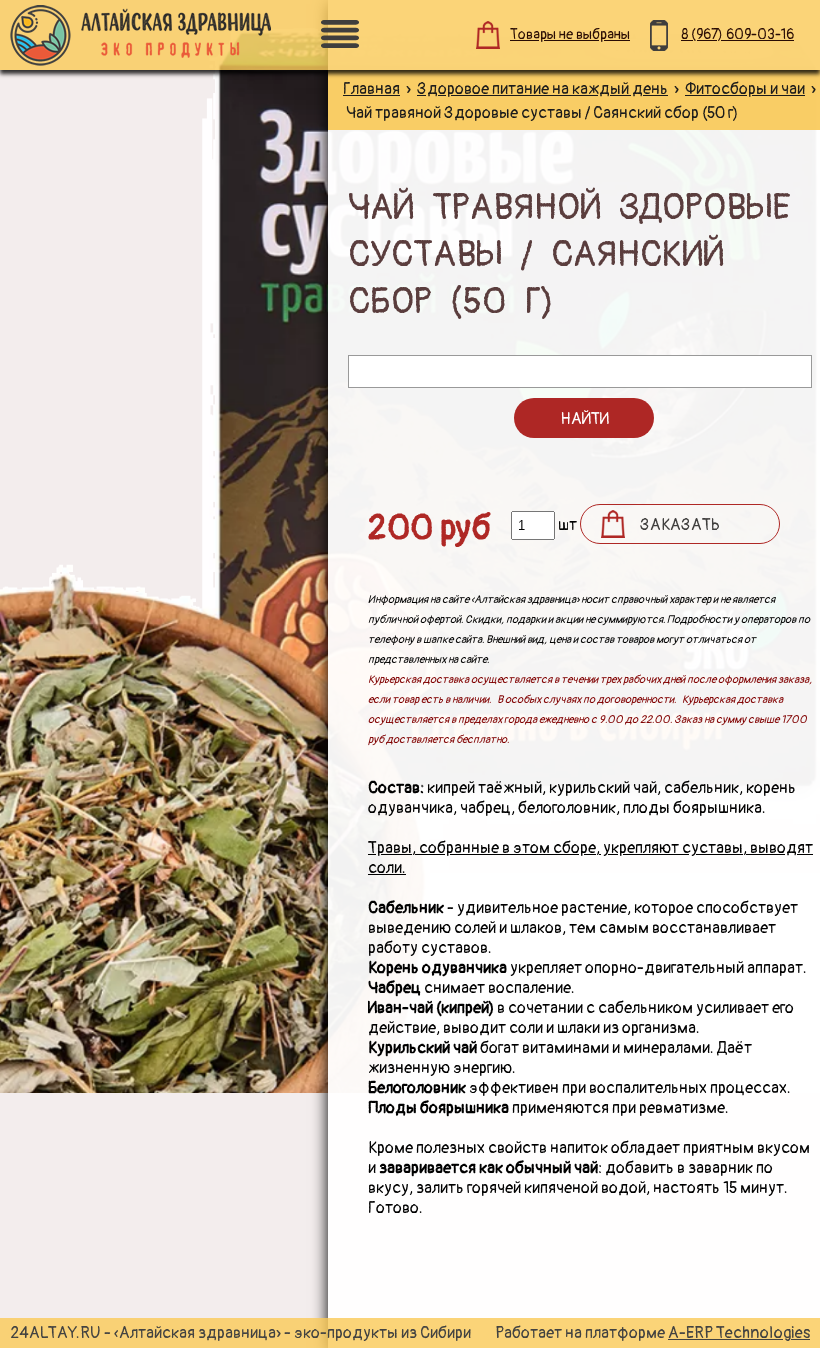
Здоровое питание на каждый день (542, 89)
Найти (584, 419)
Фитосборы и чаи (745, 89)
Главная (371, 89)
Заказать (680, 525)
